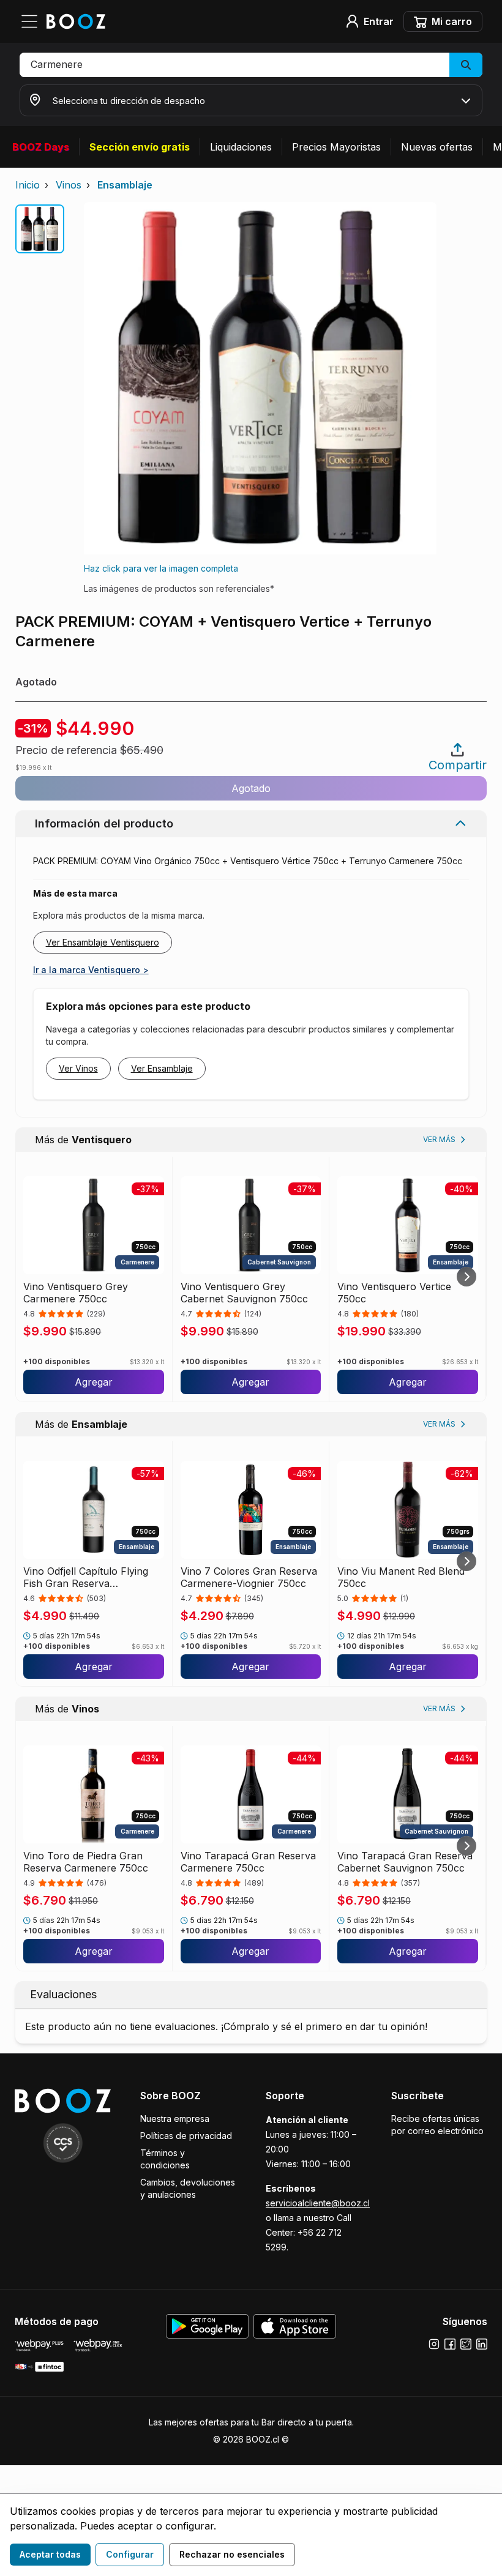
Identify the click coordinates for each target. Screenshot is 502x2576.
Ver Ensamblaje (162, 1068)
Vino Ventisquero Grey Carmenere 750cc (76, 1293)
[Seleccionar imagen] (40, 229)
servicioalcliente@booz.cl (318, 2203)
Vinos (69, 185)
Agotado (251, 788)
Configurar (130, 2554)
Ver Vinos (78, 1068)
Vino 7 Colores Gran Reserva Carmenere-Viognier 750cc (249, 1577)
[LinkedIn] (482, 2344)
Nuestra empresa (175, 2119)
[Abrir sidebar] (33, 21)
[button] (251, 65)
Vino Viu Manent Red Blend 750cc (401, 1577)
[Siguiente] (466, 1277)
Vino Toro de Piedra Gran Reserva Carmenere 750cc (86, 1862)
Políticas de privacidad (186, 2136)
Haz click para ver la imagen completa (161, 568)
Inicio (28, 185)
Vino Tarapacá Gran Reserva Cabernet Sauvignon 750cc (405, 1862)
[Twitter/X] (466, 2344)
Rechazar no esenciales (232, 2554)
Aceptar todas (50, 2554)
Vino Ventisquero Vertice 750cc (394, 1293)
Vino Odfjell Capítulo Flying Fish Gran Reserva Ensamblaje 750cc (86, 1577)
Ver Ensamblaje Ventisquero (103, 942)
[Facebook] (450, 2344)
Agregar (94, 1382)
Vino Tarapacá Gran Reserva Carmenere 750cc (248, 1862)
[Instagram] (434, 2344)
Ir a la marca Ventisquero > (91, 970)
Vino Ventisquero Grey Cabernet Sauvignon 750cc (244, 1293)
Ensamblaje (125, 185)
